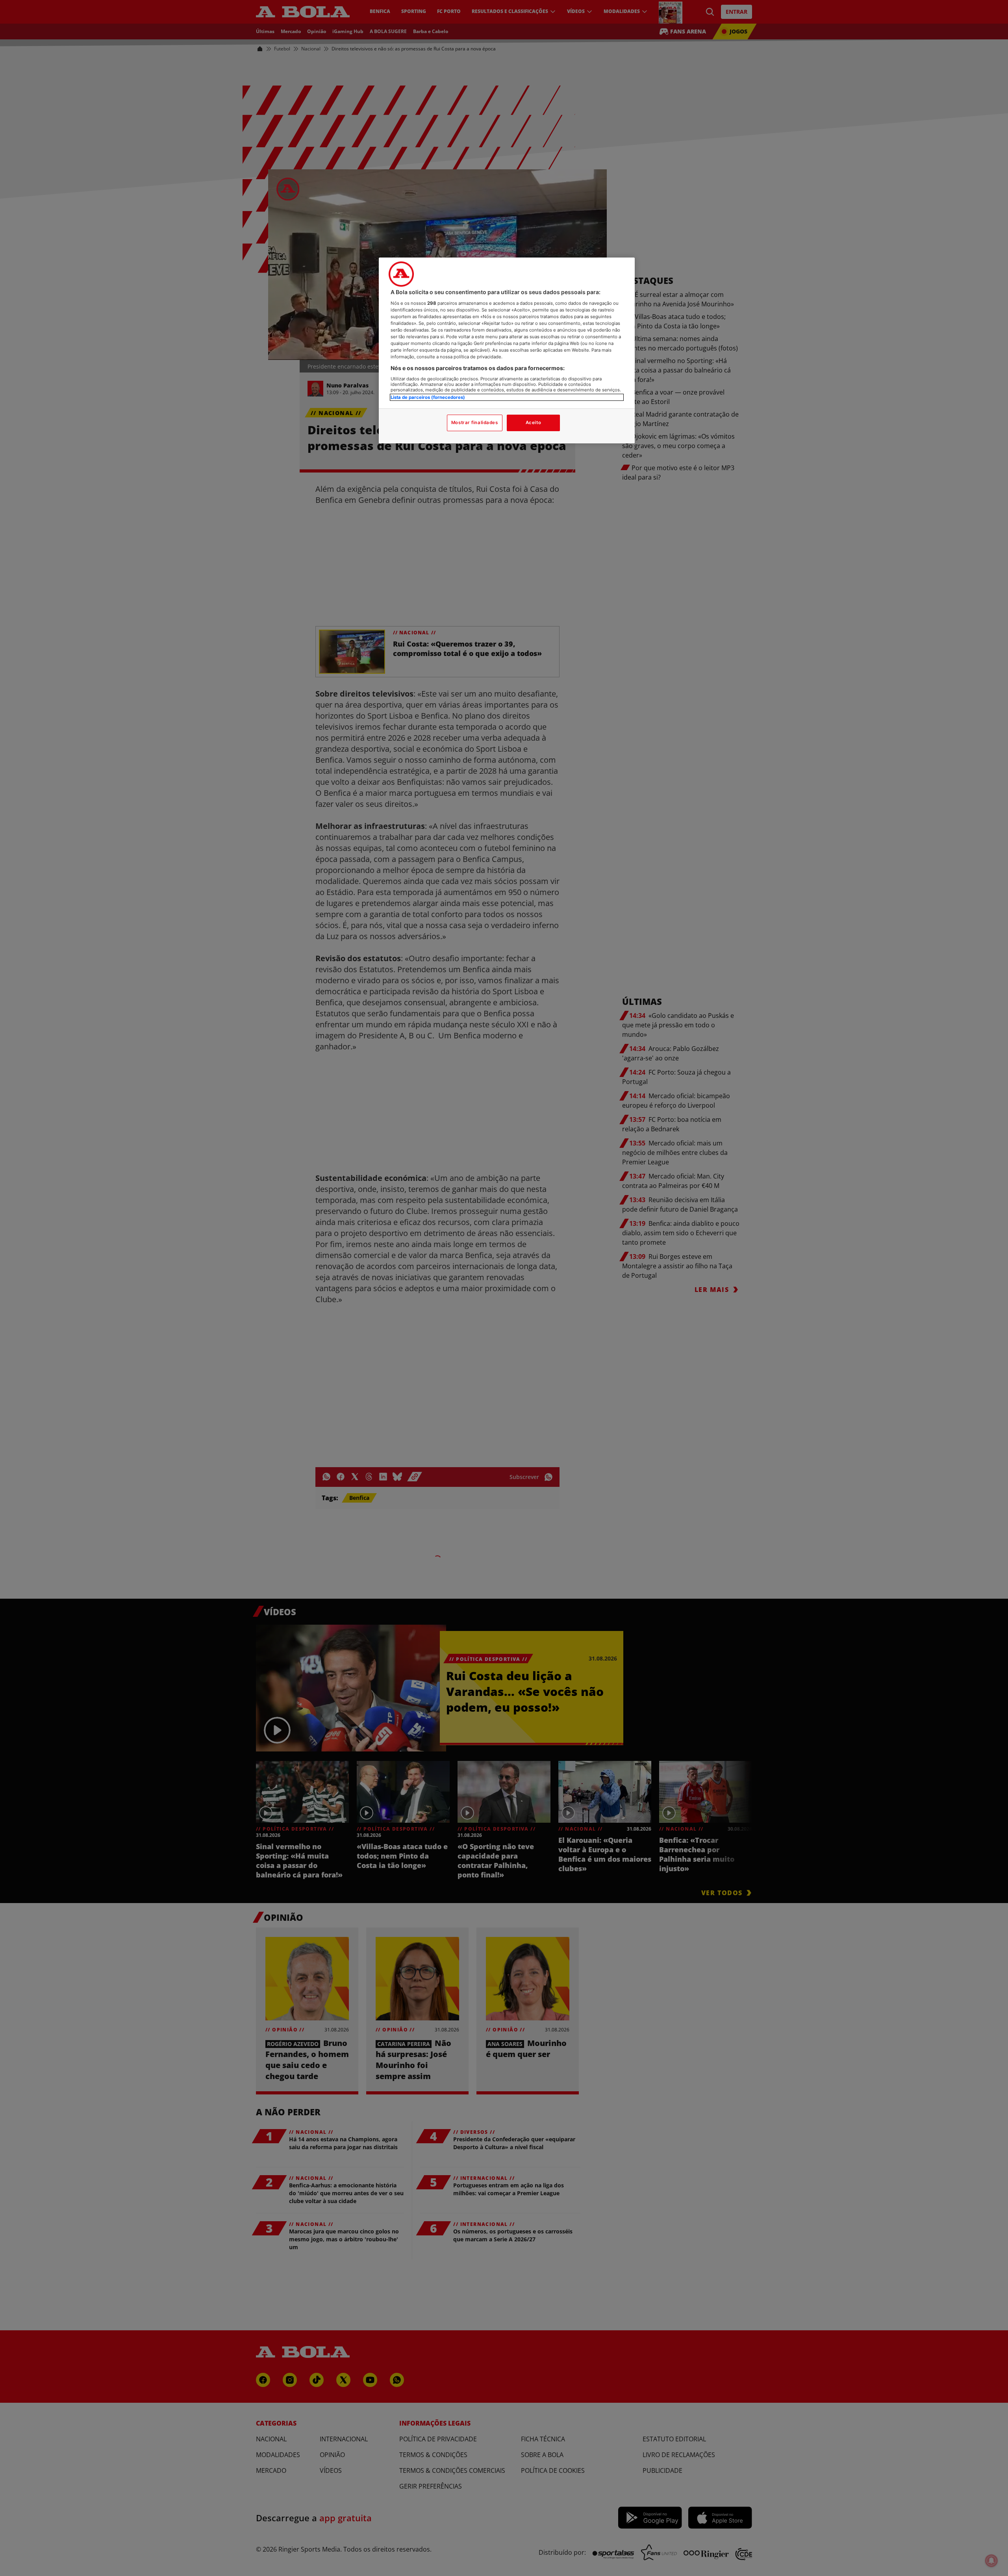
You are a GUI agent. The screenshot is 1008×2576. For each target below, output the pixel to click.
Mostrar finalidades (475, 423)
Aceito (533, 423)
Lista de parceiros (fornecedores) (428, 397)
